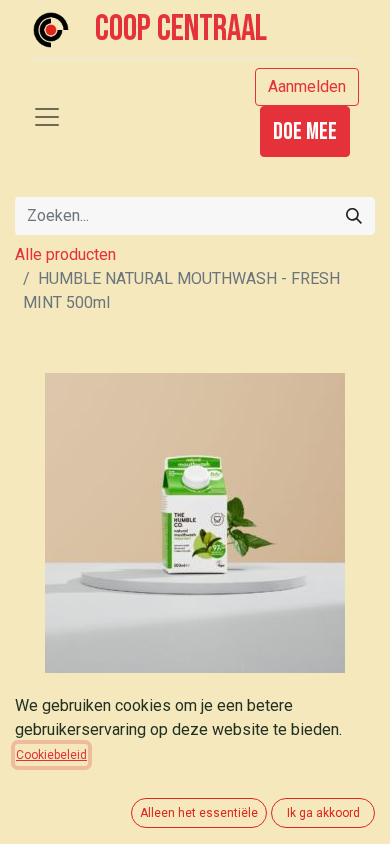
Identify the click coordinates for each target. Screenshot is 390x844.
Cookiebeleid (51, 755)
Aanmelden (307, 86)
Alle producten (65, 254)
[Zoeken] (354, 216)
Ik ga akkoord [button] (323, 813)
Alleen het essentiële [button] (199, 813)
